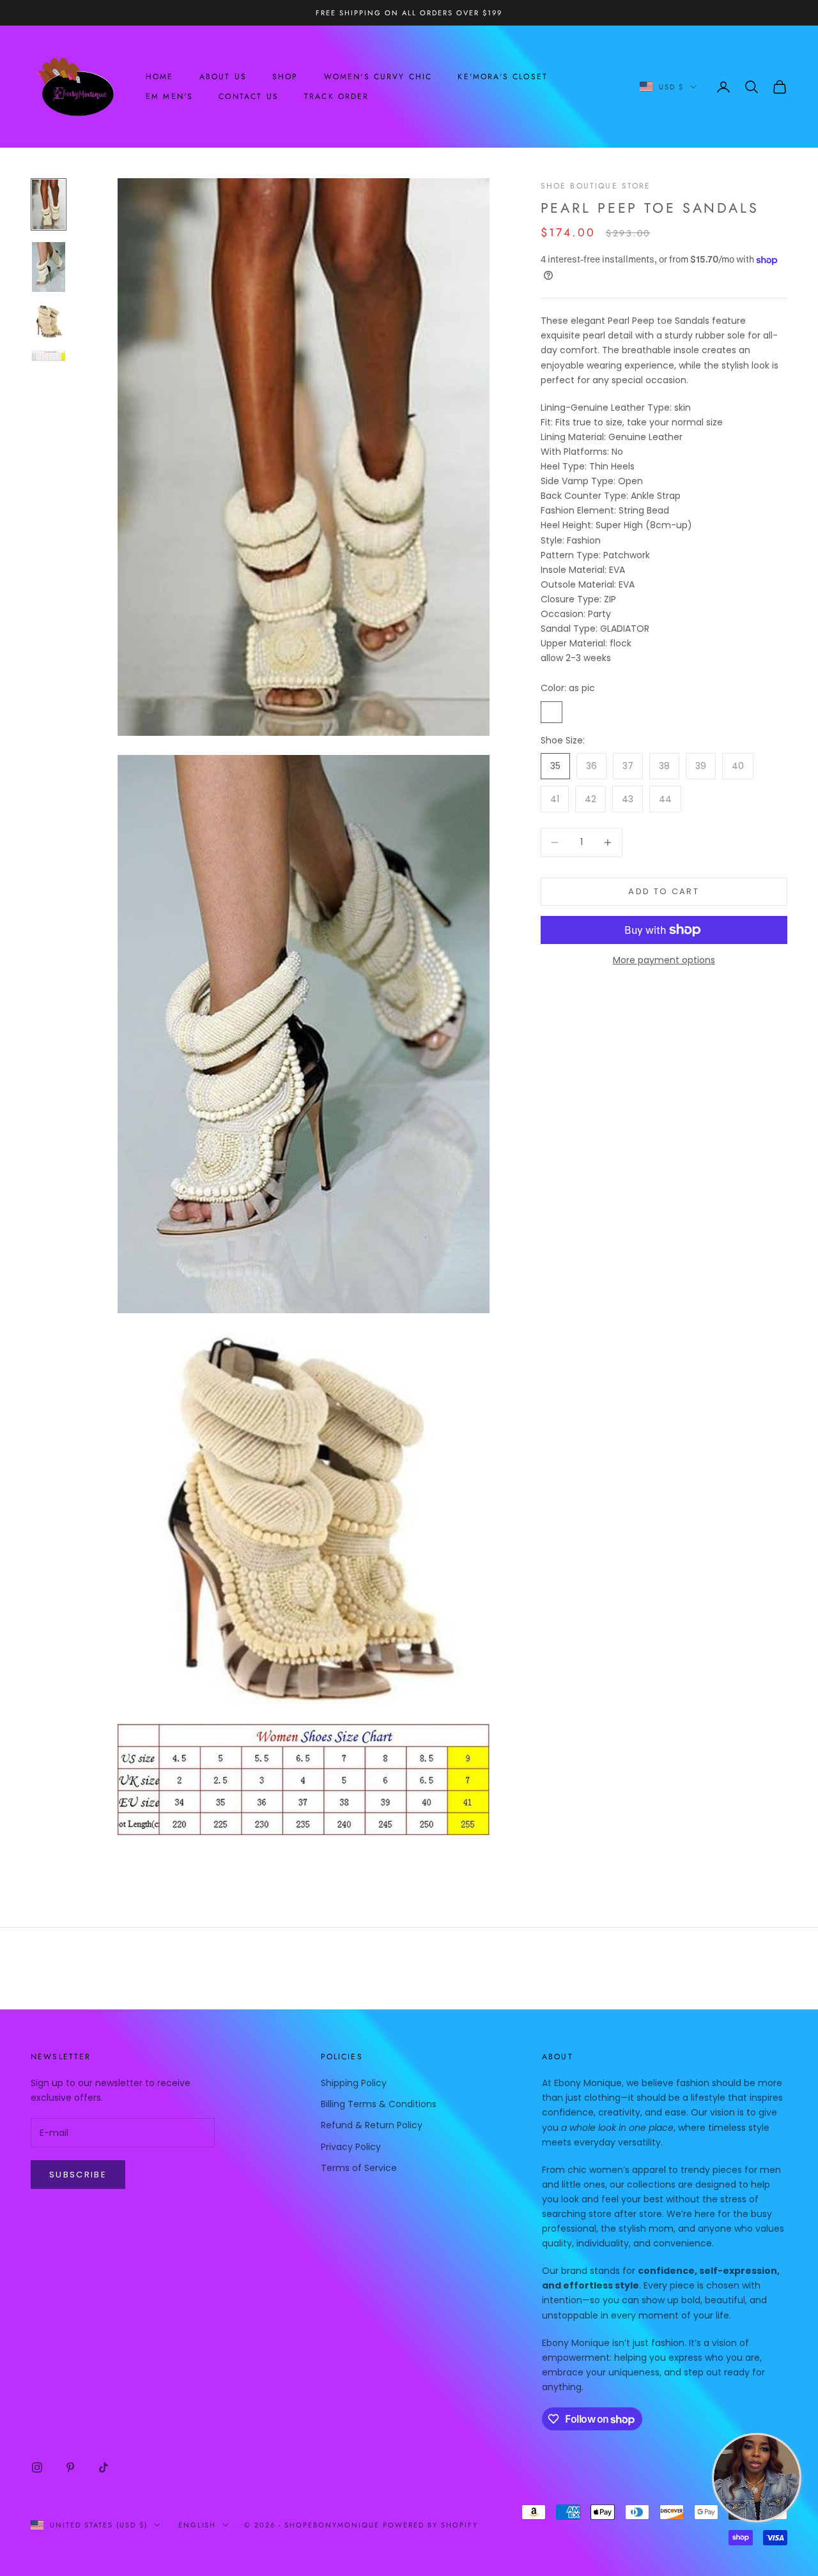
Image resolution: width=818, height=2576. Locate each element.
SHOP (285, 77)
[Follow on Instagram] (37, 2467)
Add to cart (664, 891)
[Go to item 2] (49, 267)
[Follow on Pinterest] (70, 2467)
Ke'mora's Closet (503, 77)
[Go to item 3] (49, 321)
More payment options (664, 960)
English (197, 2525)
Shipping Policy (354, 2083)
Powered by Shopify (430, 2525)
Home (160, 77)
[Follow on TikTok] (104, 2467)
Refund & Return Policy (372, 2125)
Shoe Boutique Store (596, 186)
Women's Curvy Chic (378, 77)
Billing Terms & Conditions (379, 2104)
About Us (223, 77)
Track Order (337, 96)
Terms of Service (359, 2168)
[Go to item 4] (49, 356)
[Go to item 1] (49, 204)
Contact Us (249, 96)
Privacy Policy (351, 2147)
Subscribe (78, 2175)
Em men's (169, 96)
